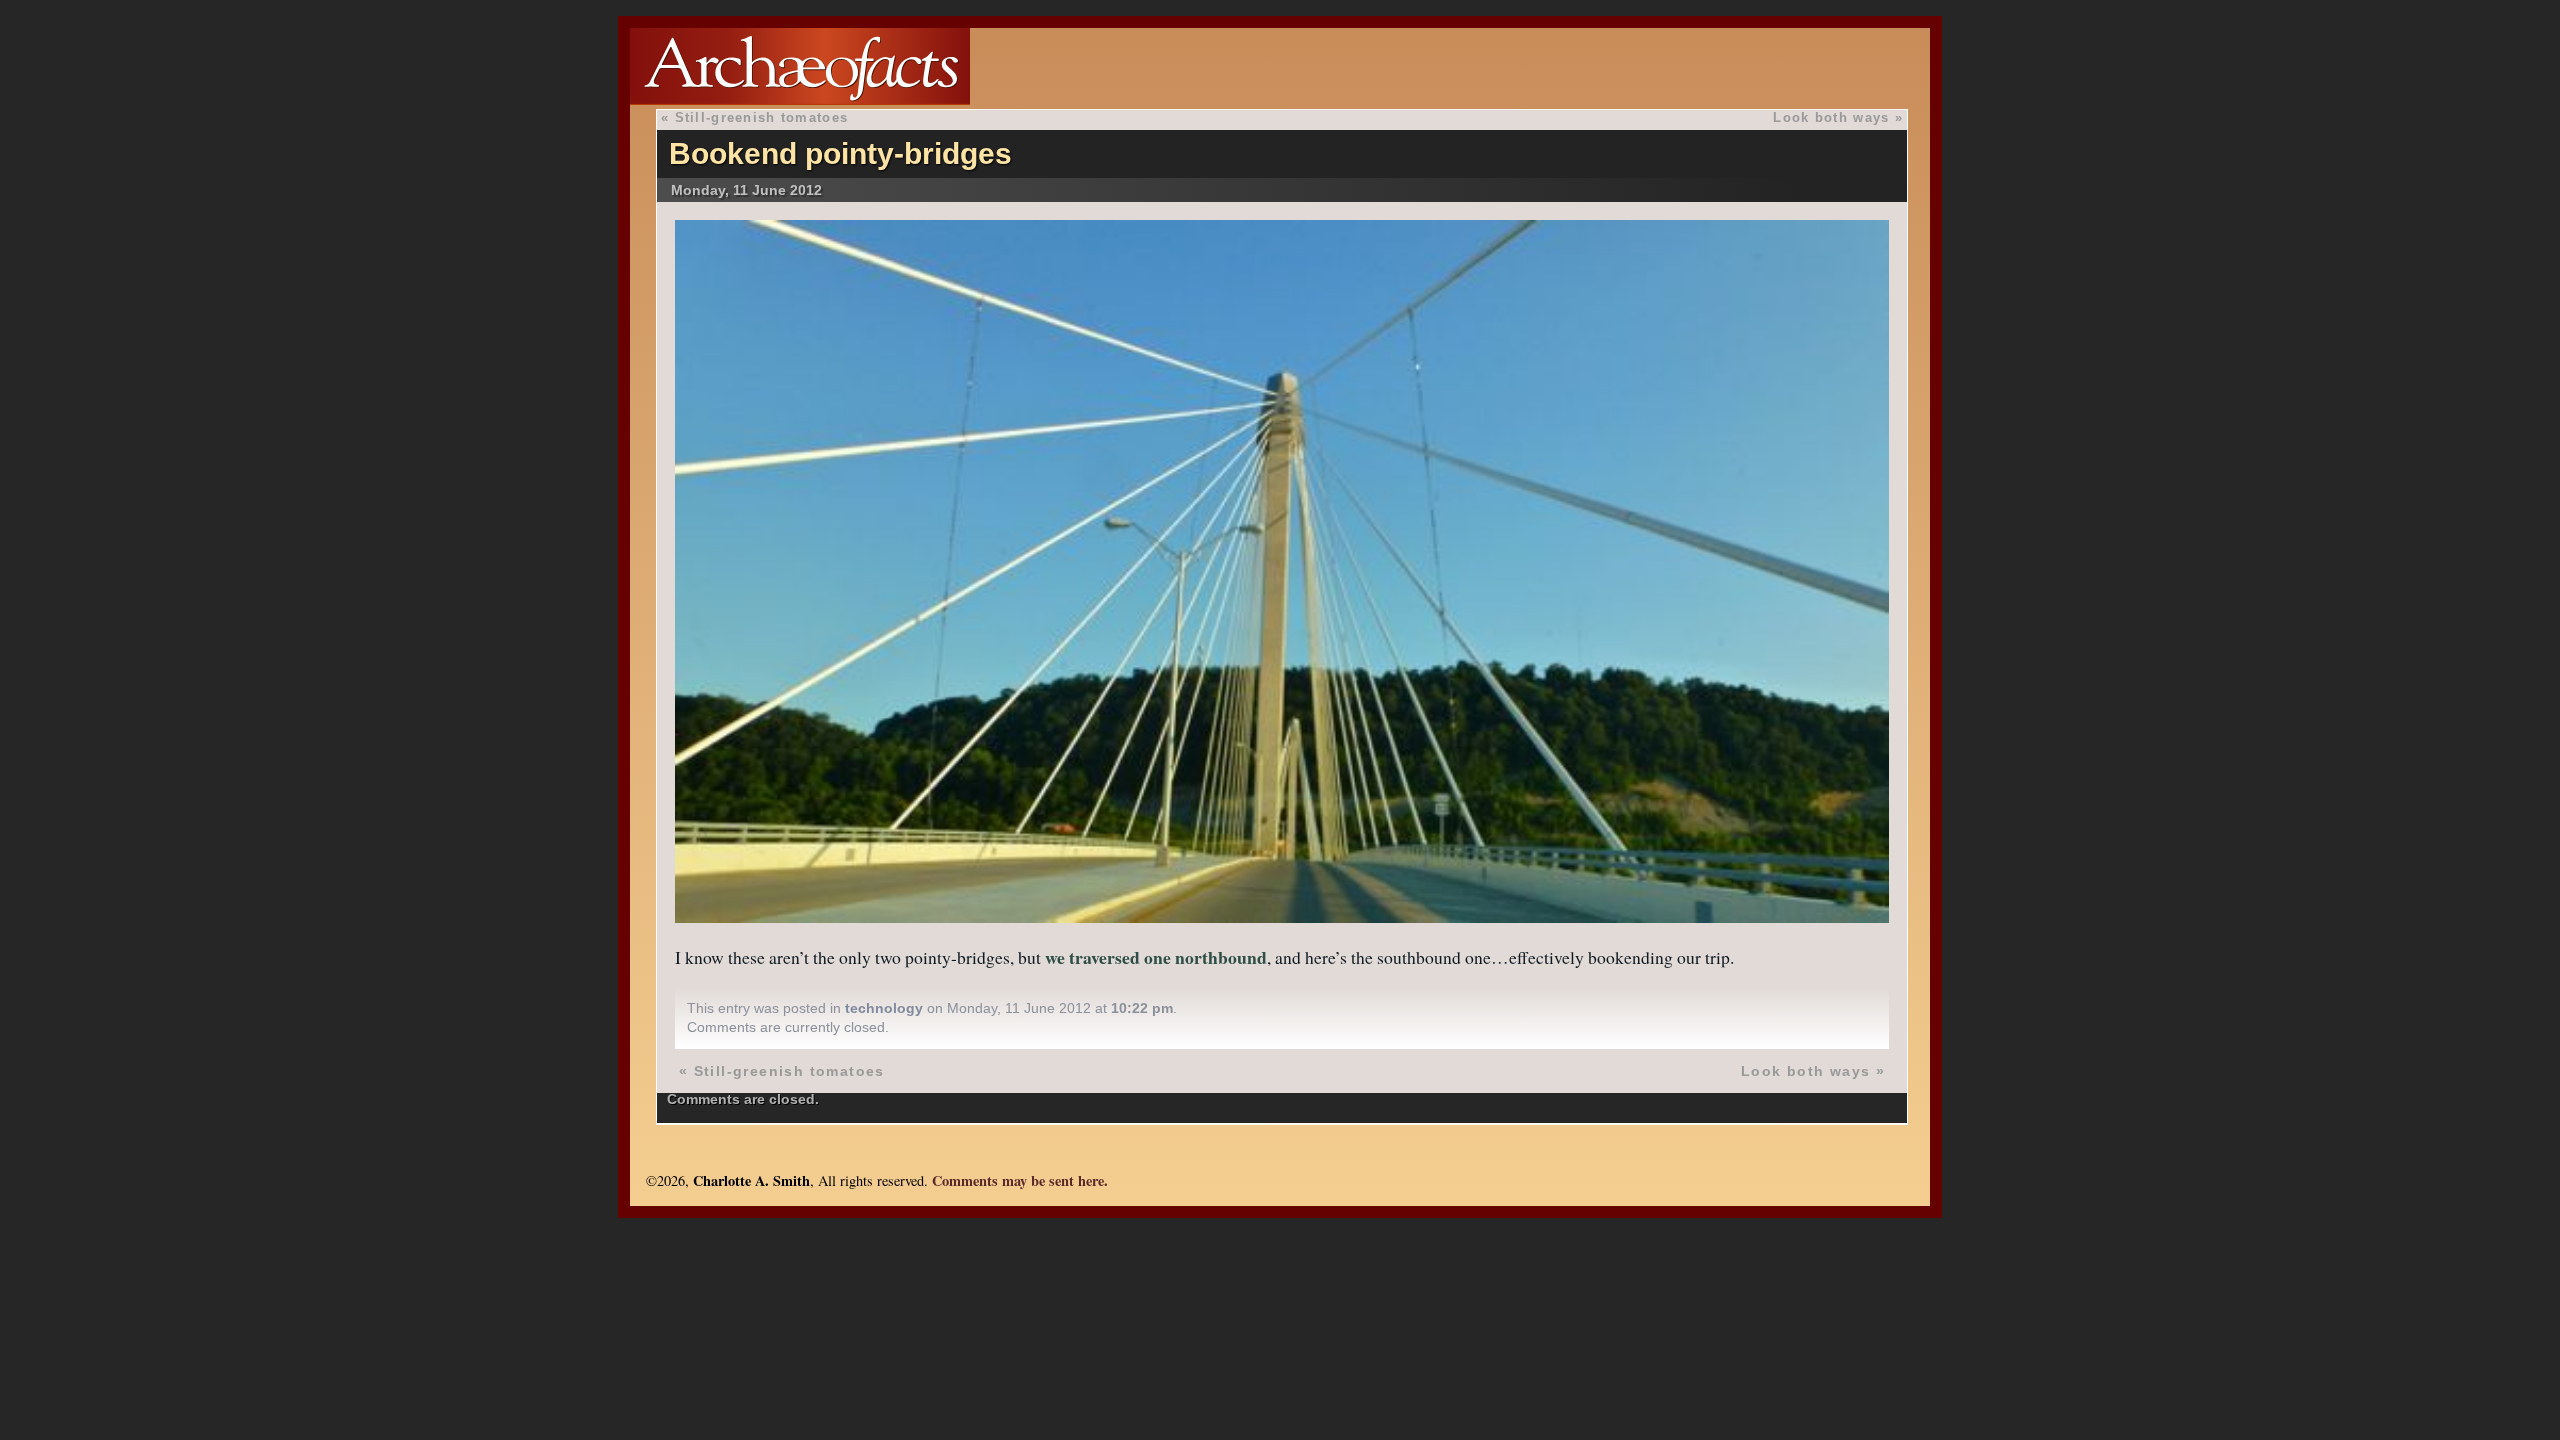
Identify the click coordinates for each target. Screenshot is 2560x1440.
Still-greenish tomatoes (761, 117)
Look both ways (1831, 117)
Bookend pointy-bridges (840, 153)
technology (884, 1008)
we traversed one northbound (1156, 957)
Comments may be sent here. (1020, 1180)
